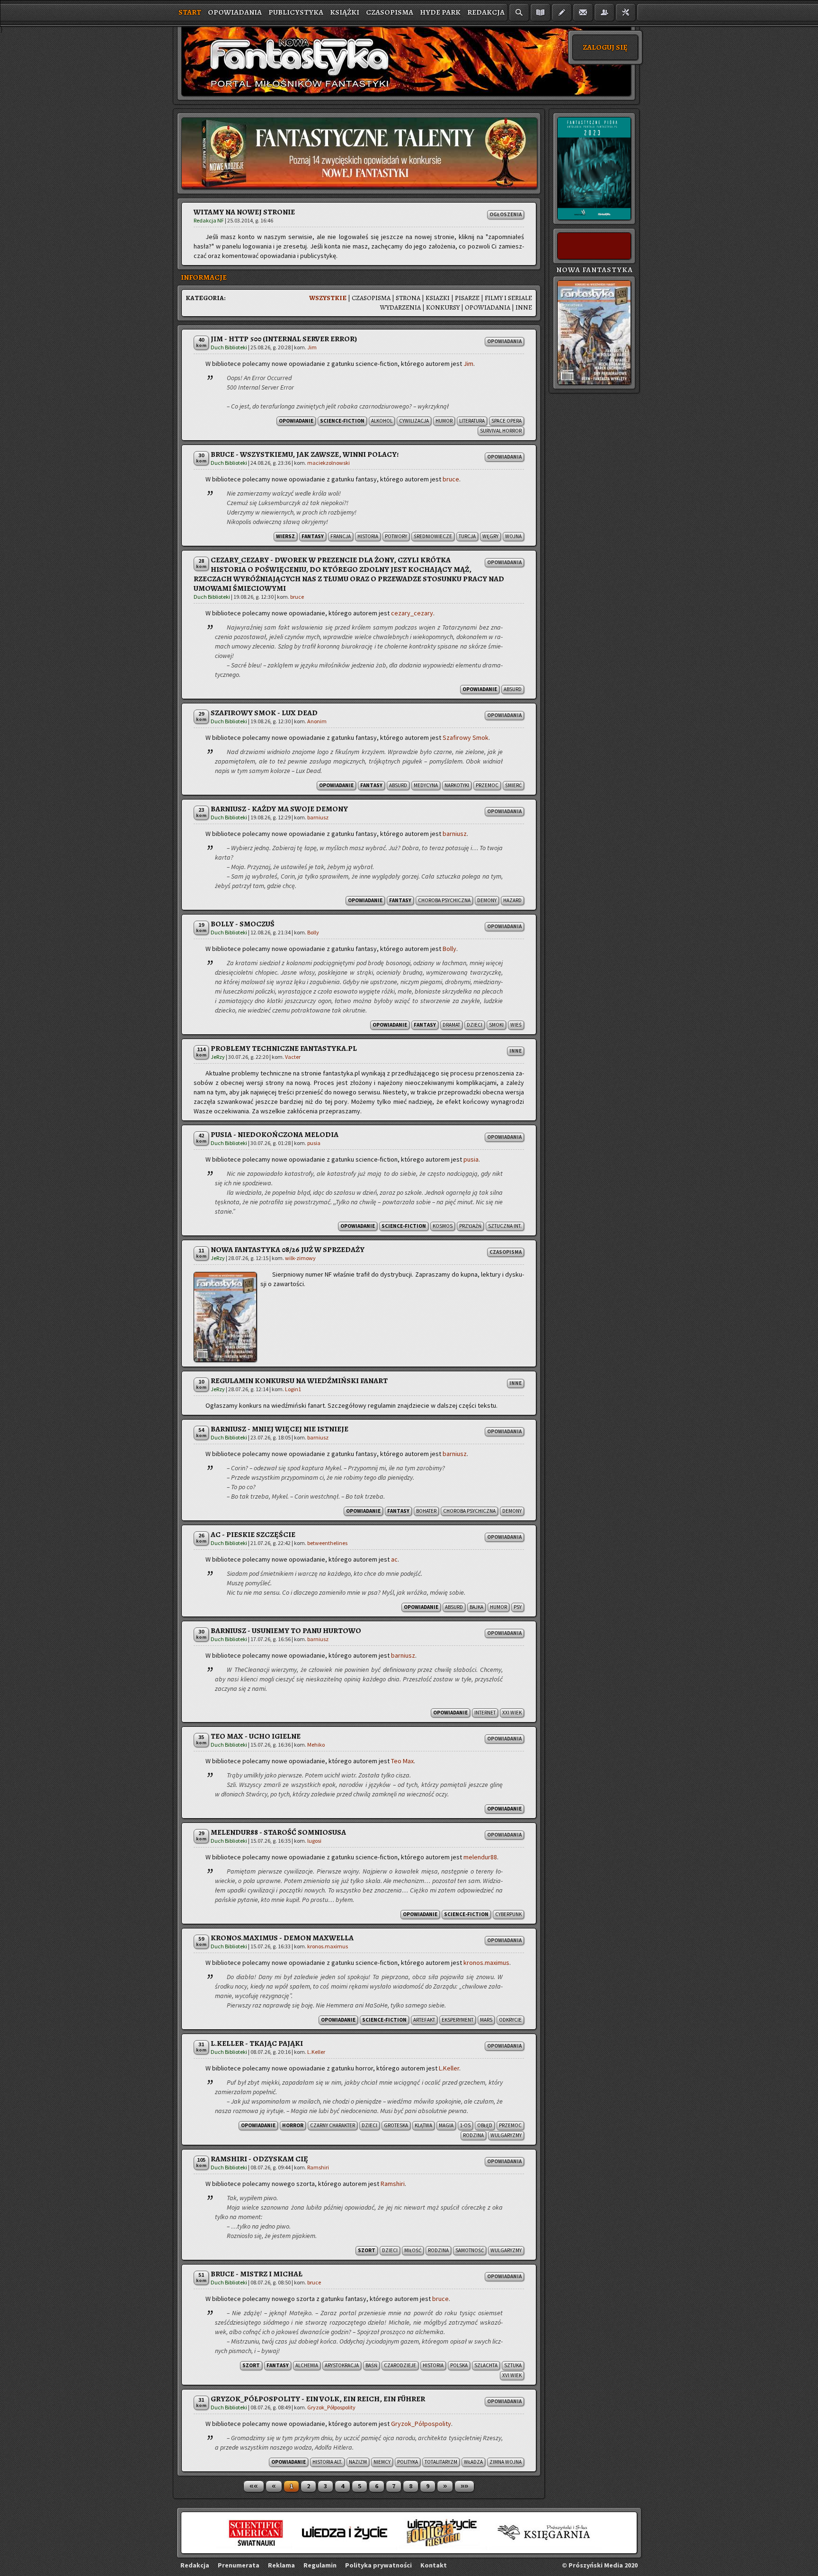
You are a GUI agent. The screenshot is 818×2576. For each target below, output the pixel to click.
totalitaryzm (441, 2462)
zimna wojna (506, 2462)
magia (446, 2125)
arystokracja (342, 2365)
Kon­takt (434, 2565)
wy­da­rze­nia (400, 307)
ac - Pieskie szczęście (253, 1535)
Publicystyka (296, 12)
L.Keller (316, 2052)
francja (341, 536)
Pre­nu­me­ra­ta (239, 2565)
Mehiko (316, 1745)
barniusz (318, 817)
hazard (512, 900)
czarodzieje (400, 2365)
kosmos (443, 1226)
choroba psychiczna (444, 900)
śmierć (513, 785)
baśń (371, 2365)
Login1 (293, 1389)
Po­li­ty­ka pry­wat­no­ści (378, 2565)
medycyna (426, 785)
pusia (314, 1143)
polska (459, 2365)
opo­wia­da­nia (488, 307)
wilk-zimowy (300, 1258)
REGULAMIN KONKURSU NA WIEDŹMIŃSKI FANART (299, 1381)
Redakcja (486, 12)
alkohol (382, 421)
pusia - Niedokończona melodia (275, 1135)
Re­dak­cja (195, 2565)
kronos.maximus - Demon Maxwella (282, 1938)
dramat (451, 1025)
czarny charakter (333, 2125)
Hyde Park (440, 12)
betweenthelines (327, 1543)
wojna (513, 536)
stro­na (408, 298)
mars (486, 2020)
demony (487, 900)
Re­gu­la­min (320, 2565)
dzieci (475, 1025)
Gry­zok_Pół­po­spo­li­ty (421, 2424)
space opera (507, 421)
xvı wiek (512, 2375)
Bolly (313, 932)
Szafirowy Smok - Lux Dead (264, 713)
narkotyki (457, 785)
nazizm (358, 2462)
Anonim (317, 721)
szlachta (486, 2365)
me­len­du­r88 (480, 1857)
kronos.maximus (328, 1946)
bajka (476, 1607)
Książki (345, 12)
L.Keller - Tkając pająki (257, 2043)
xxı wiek (512, 1713)
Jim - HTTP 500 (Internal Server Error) (284, 339)
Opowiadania (235, 12)
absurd (513, 689)
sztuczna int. (505, 1226)
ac (394, 1559)
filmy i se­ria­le (508, 298)
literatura (472, 421)
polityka (408, 2462)
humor (444, 421)
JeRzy (218, 1057)
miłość (413, 2250)
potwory (396, 536)
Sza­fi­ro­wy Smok (466, 737)
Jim (312, 347)
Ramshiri (318, 2167)
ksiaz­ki (438, 298)
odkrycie (510, 2020)
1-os (465, 2125)
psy (518, 1607)
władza (473, 2462)
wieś (516, 1025)
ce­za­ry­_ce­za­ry (412, 613)
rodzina (473, 2135)
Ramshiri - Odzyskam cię (259, 2159)
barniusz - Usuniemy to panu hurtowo (286, 1631)
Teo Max (402, 1761)
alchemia (307, 2365)
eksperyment (458, 2020)
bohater (426, 1511)
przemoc (487, 785)
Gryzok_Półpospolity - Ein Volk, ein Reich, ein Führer (318, 2399)
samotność (470, 2250)
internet (485, 1713)
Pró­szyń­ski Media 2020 (603, 2565)
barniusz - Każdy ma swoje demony (279, 809)
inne (524, 307)
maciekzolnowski (329, 463)
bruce (451, 479)
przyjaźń (470, 1226)
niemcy (382, 2462)
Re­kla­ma (281, 2565)
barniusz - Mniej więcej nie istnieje (280, 1429)
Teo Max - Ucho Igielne (256, 1736)
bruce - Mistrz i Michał (257, 2274)
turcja (467, 536)
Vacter (293, 1057)
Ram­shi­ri (393, 2184)
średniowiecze (433, 536)
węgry (490, 536)
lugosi (314, 1841)
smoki (496, 1025)
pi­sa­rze (467, 298)
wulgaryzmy (506, 2135)
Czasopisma (390, 12)
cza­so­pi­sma (371, 298)
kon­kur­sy (443, 307)
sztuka (513, 2365)
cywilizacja (414, 421)
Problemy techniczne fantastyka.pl (284, 1048)
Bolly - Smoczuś (243, 924)
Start (190, 12)
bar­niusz (455, 834)
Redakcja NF (209, 220)
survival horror (501, 431)
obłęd (485, 2125)
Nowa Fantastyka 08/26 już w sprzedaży (288, 1250)
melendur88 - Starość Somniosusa (278, 1832)
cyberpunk (508, 1914)
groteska (396, 2125)
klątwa (423, 2125)
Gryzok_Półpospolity (331, 2407)
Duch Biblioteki (229, 347)
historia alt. (327, 2462)
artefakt (424, 2020)
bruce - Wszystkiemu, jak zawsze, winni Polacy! (305, 454)
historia (368, 536)
